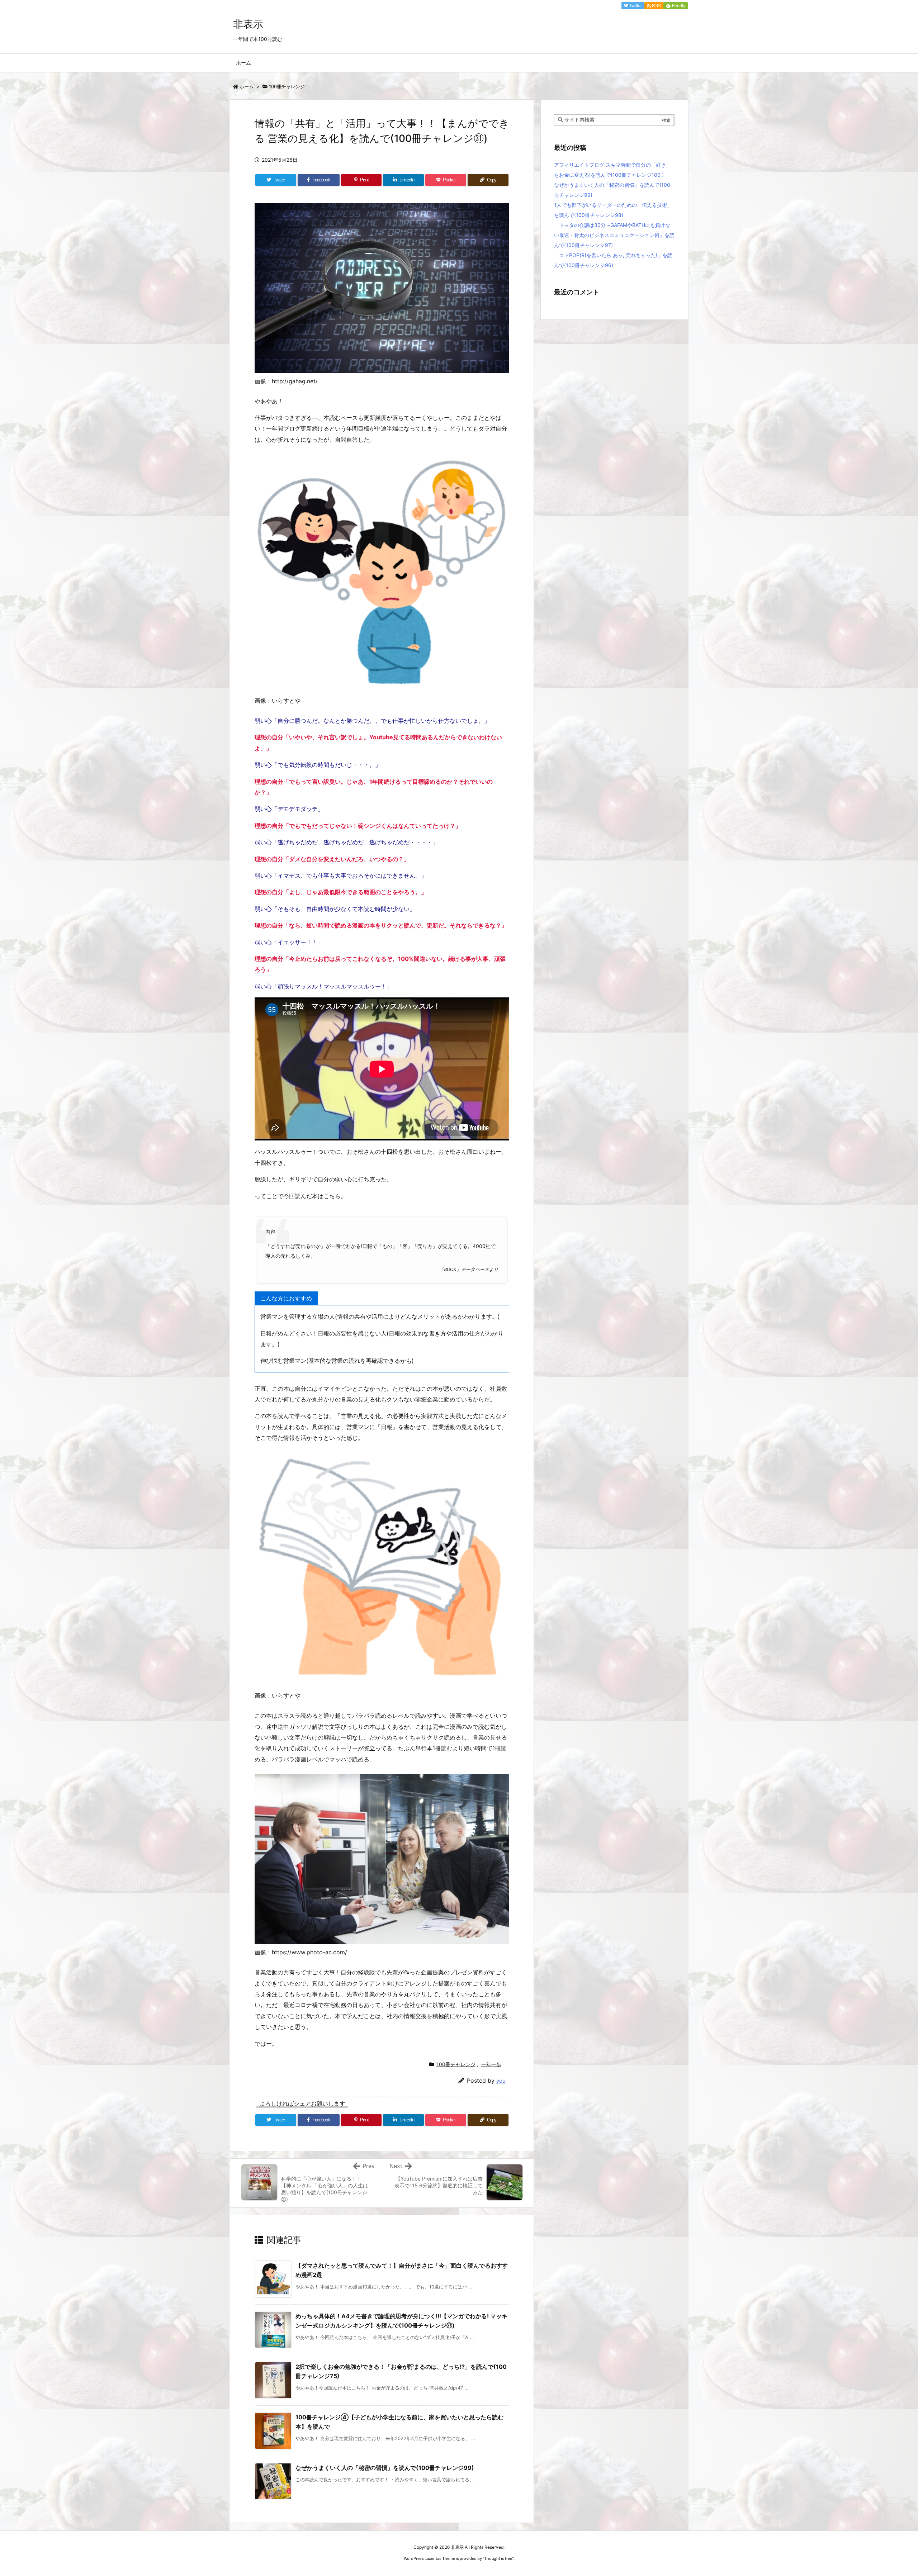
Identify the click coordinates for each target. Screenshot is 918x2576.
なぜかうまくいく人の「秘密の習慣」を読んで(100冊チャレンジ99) (385, 2468)
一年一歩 (491, 2064)
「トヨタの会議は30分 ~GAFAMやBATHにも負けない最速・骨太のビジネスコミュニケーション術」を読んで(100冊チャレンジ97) (614, 235)
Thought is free (498, 2558)
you (501, 2081)
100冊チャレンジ (287, 86)
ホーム (247, 86)
